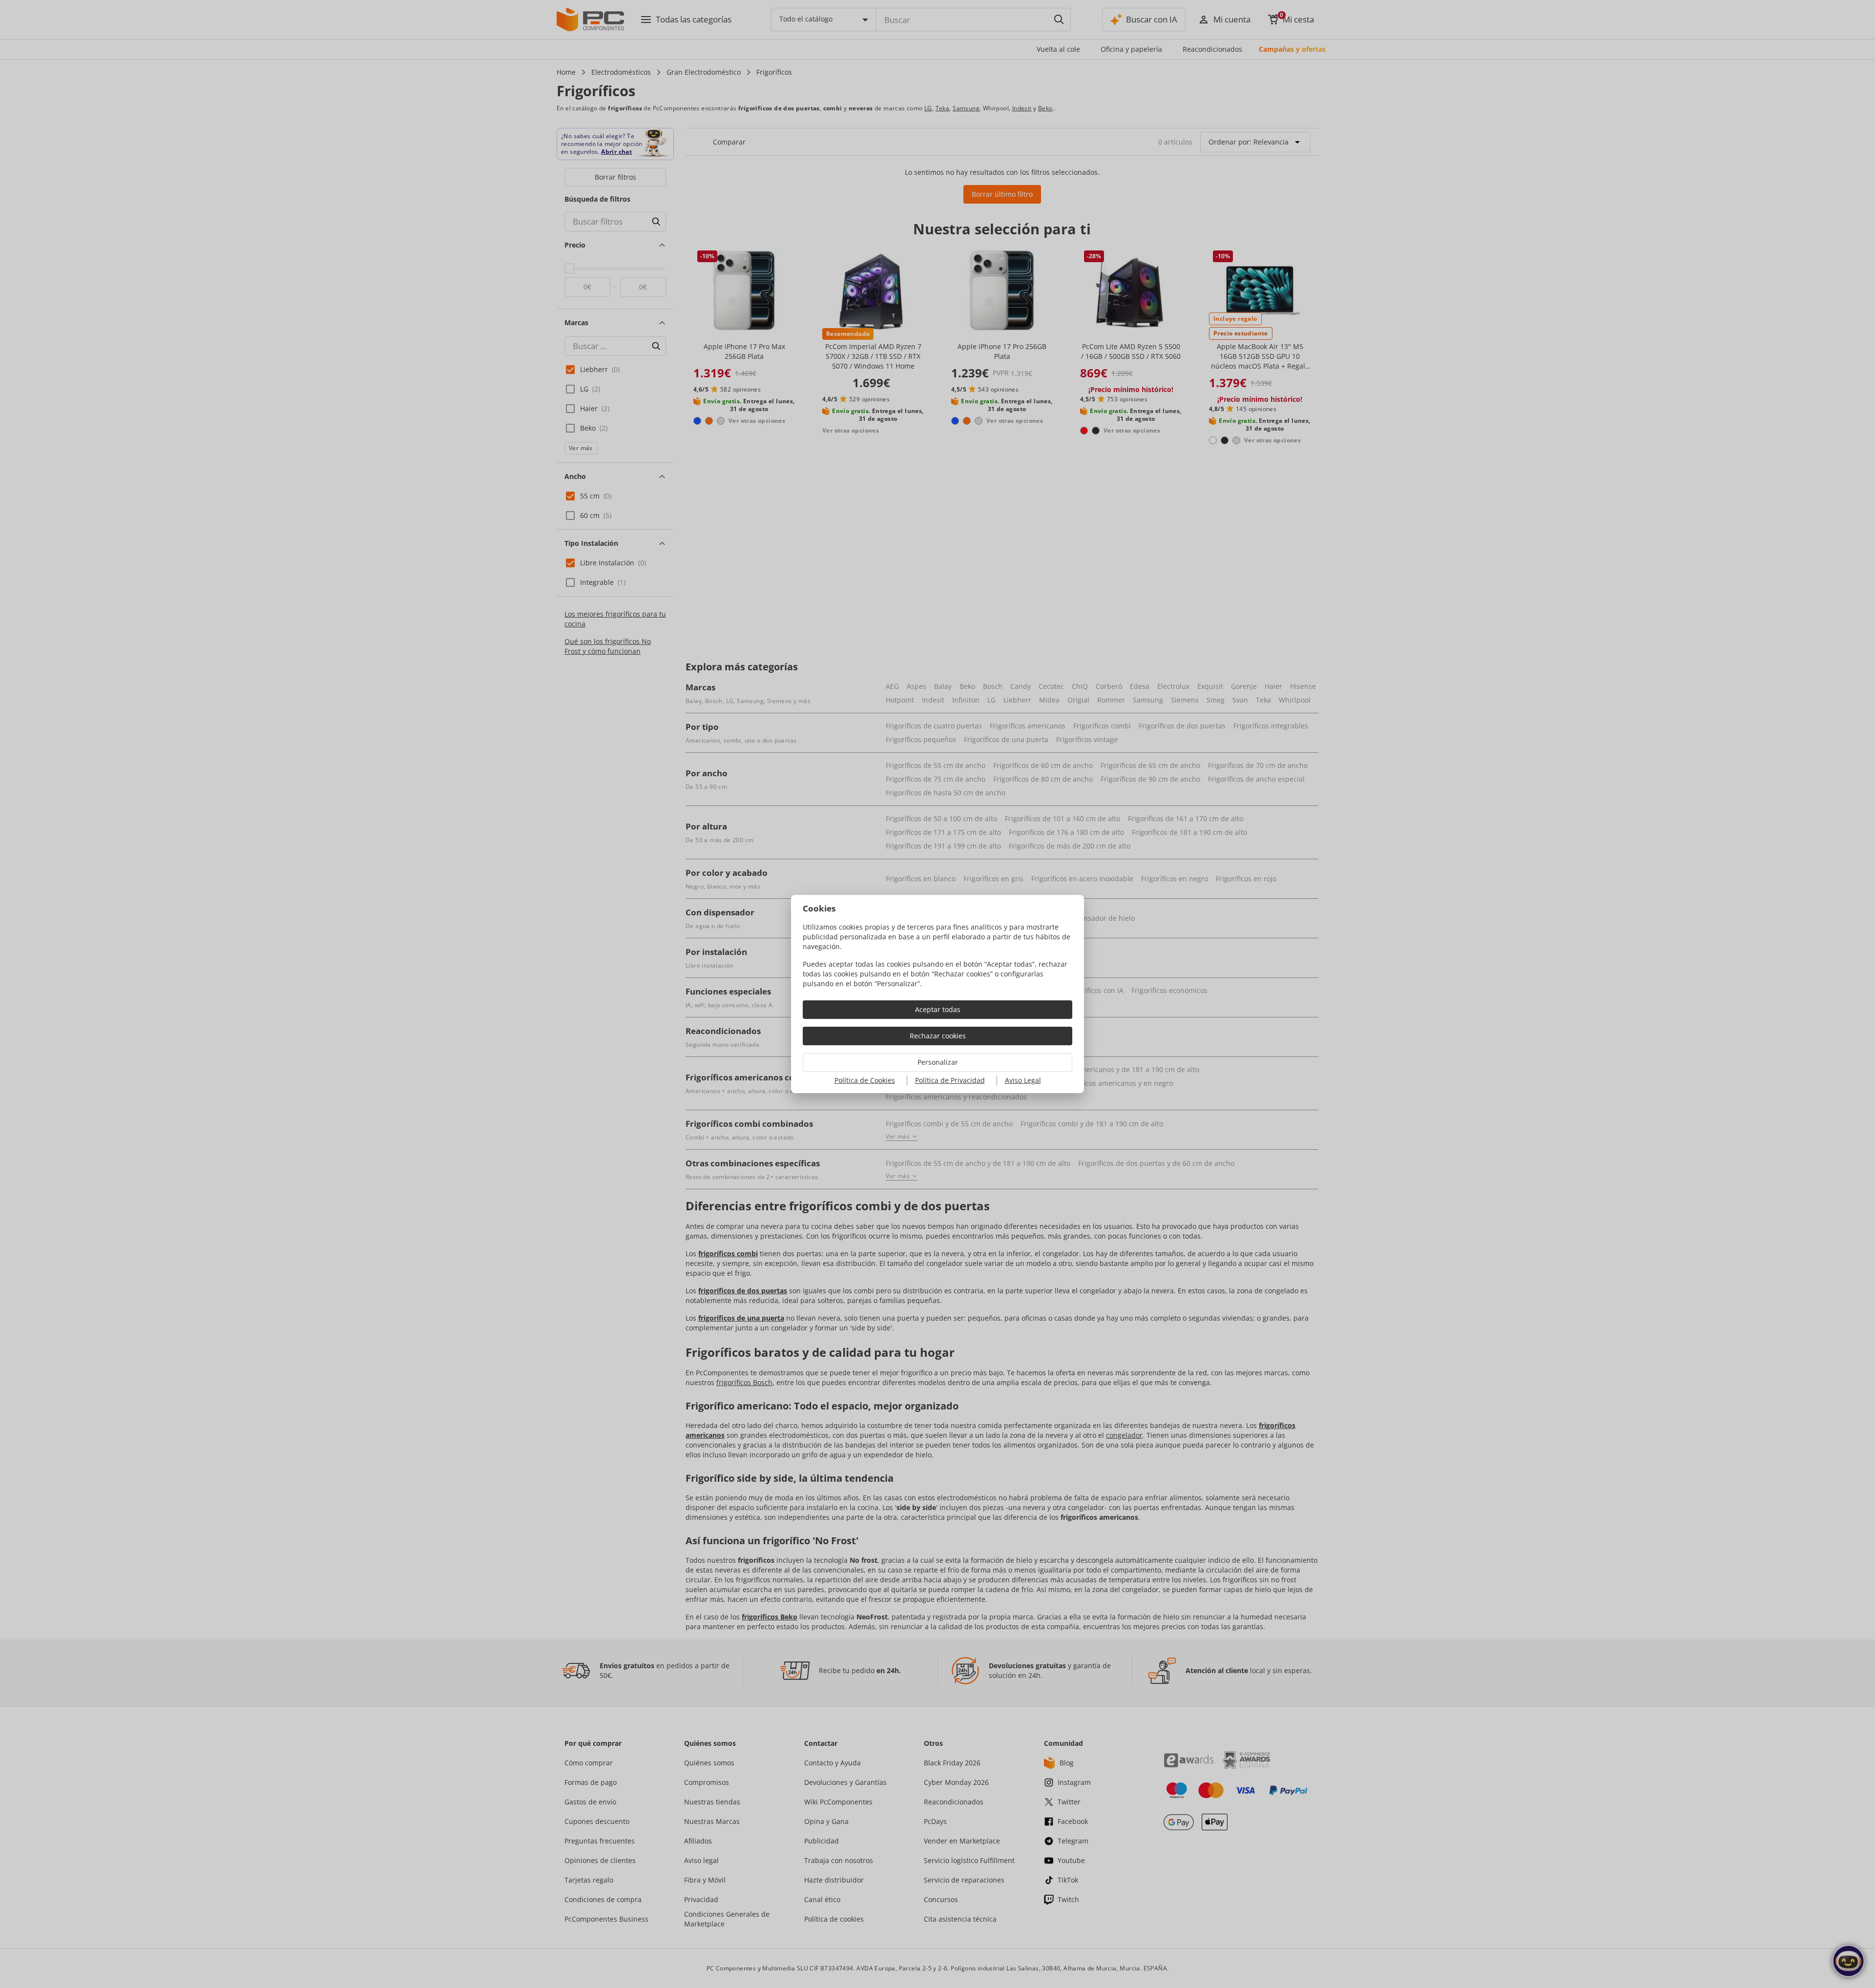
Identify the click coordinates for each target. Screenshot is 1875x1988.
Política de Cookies (865, 1080)
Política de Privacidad (950, 1080)
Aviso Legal (1023, 1080)
